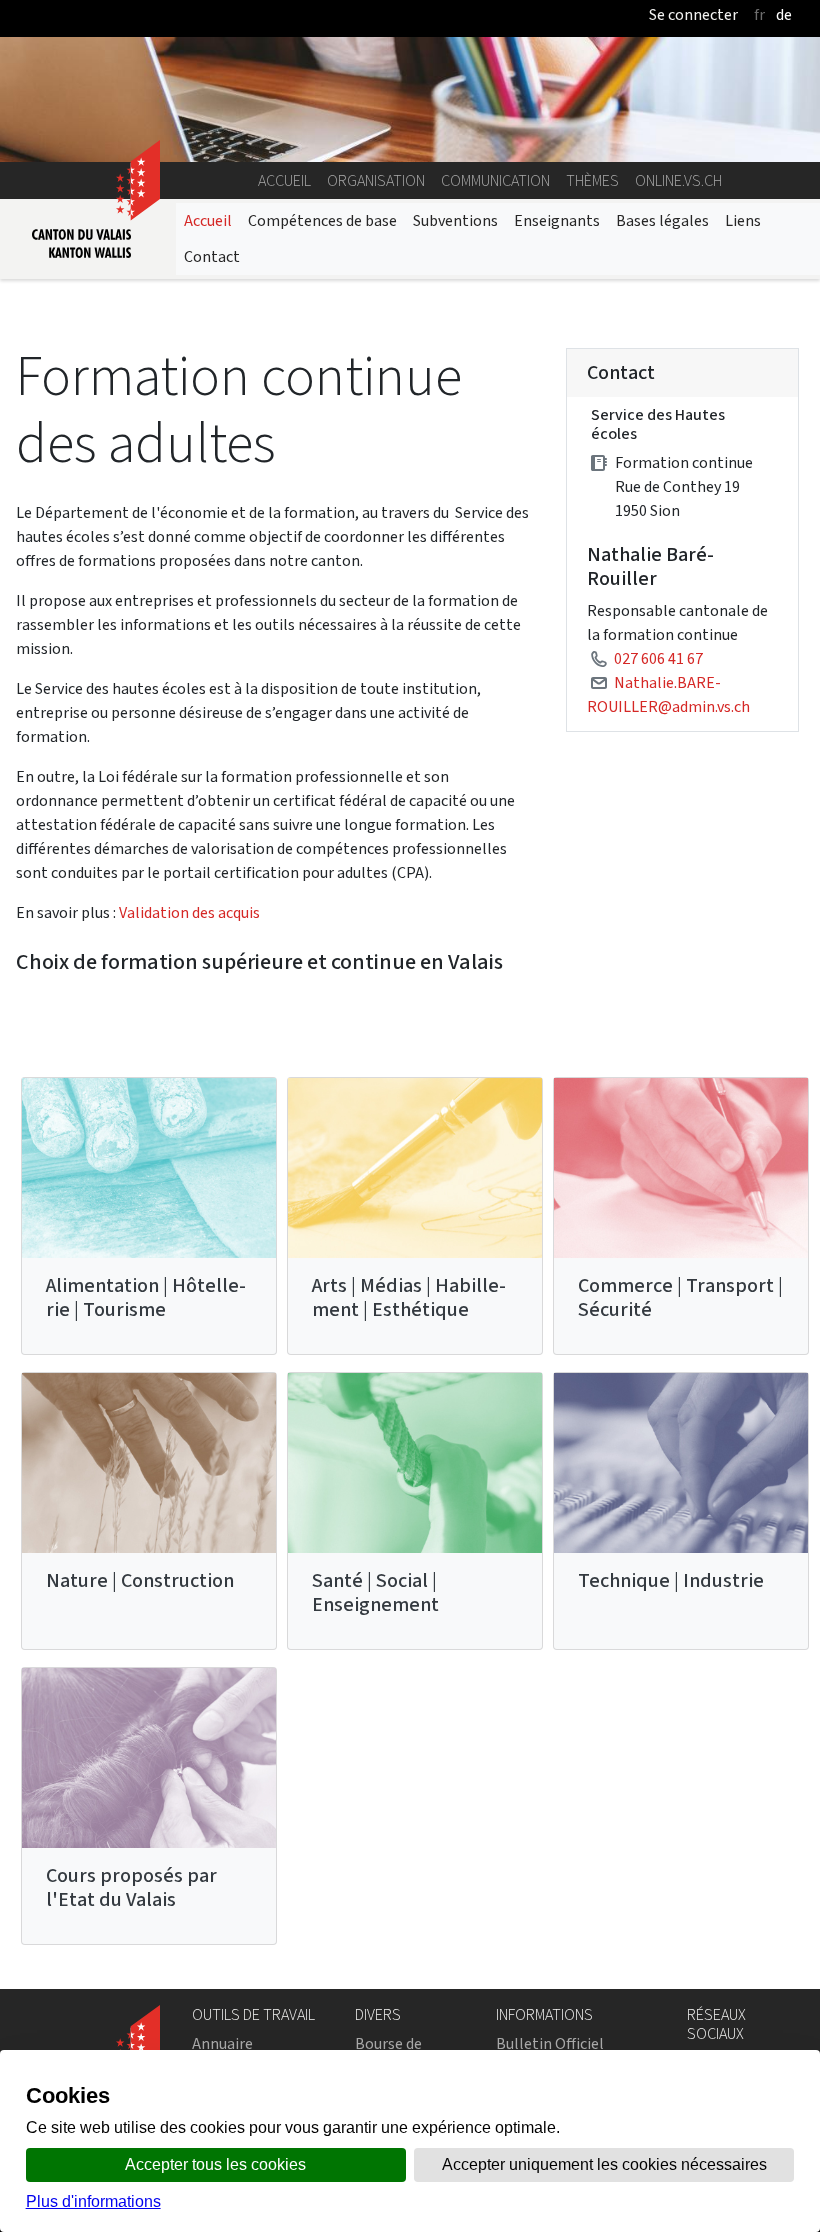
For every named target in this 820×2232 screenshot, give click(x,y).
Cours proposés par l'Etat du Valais (131, 1887)
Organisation (376, 180)
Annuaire (222, 2043)
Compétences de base (322, 220)
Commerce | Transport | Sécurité (680, 1297)
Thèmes (592, 180)
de (784, 14)
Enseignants (557, 220)
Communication (495, 180)
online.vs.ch (678, 180)
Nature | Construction (140, 1580)
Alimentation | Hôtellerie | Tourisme (146, 1297)
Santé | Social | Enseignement (375, 1592)
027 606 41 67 (658, 658)
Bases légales (662, 220)
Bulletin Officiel (550, 2043)
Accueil (284, 180)
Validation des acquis (189, 912)
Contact (212, 256)
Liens (743, 220)
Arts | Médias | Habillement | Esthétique (409, 1297)
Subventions (455, 220)
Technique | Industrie (671, 1580)
